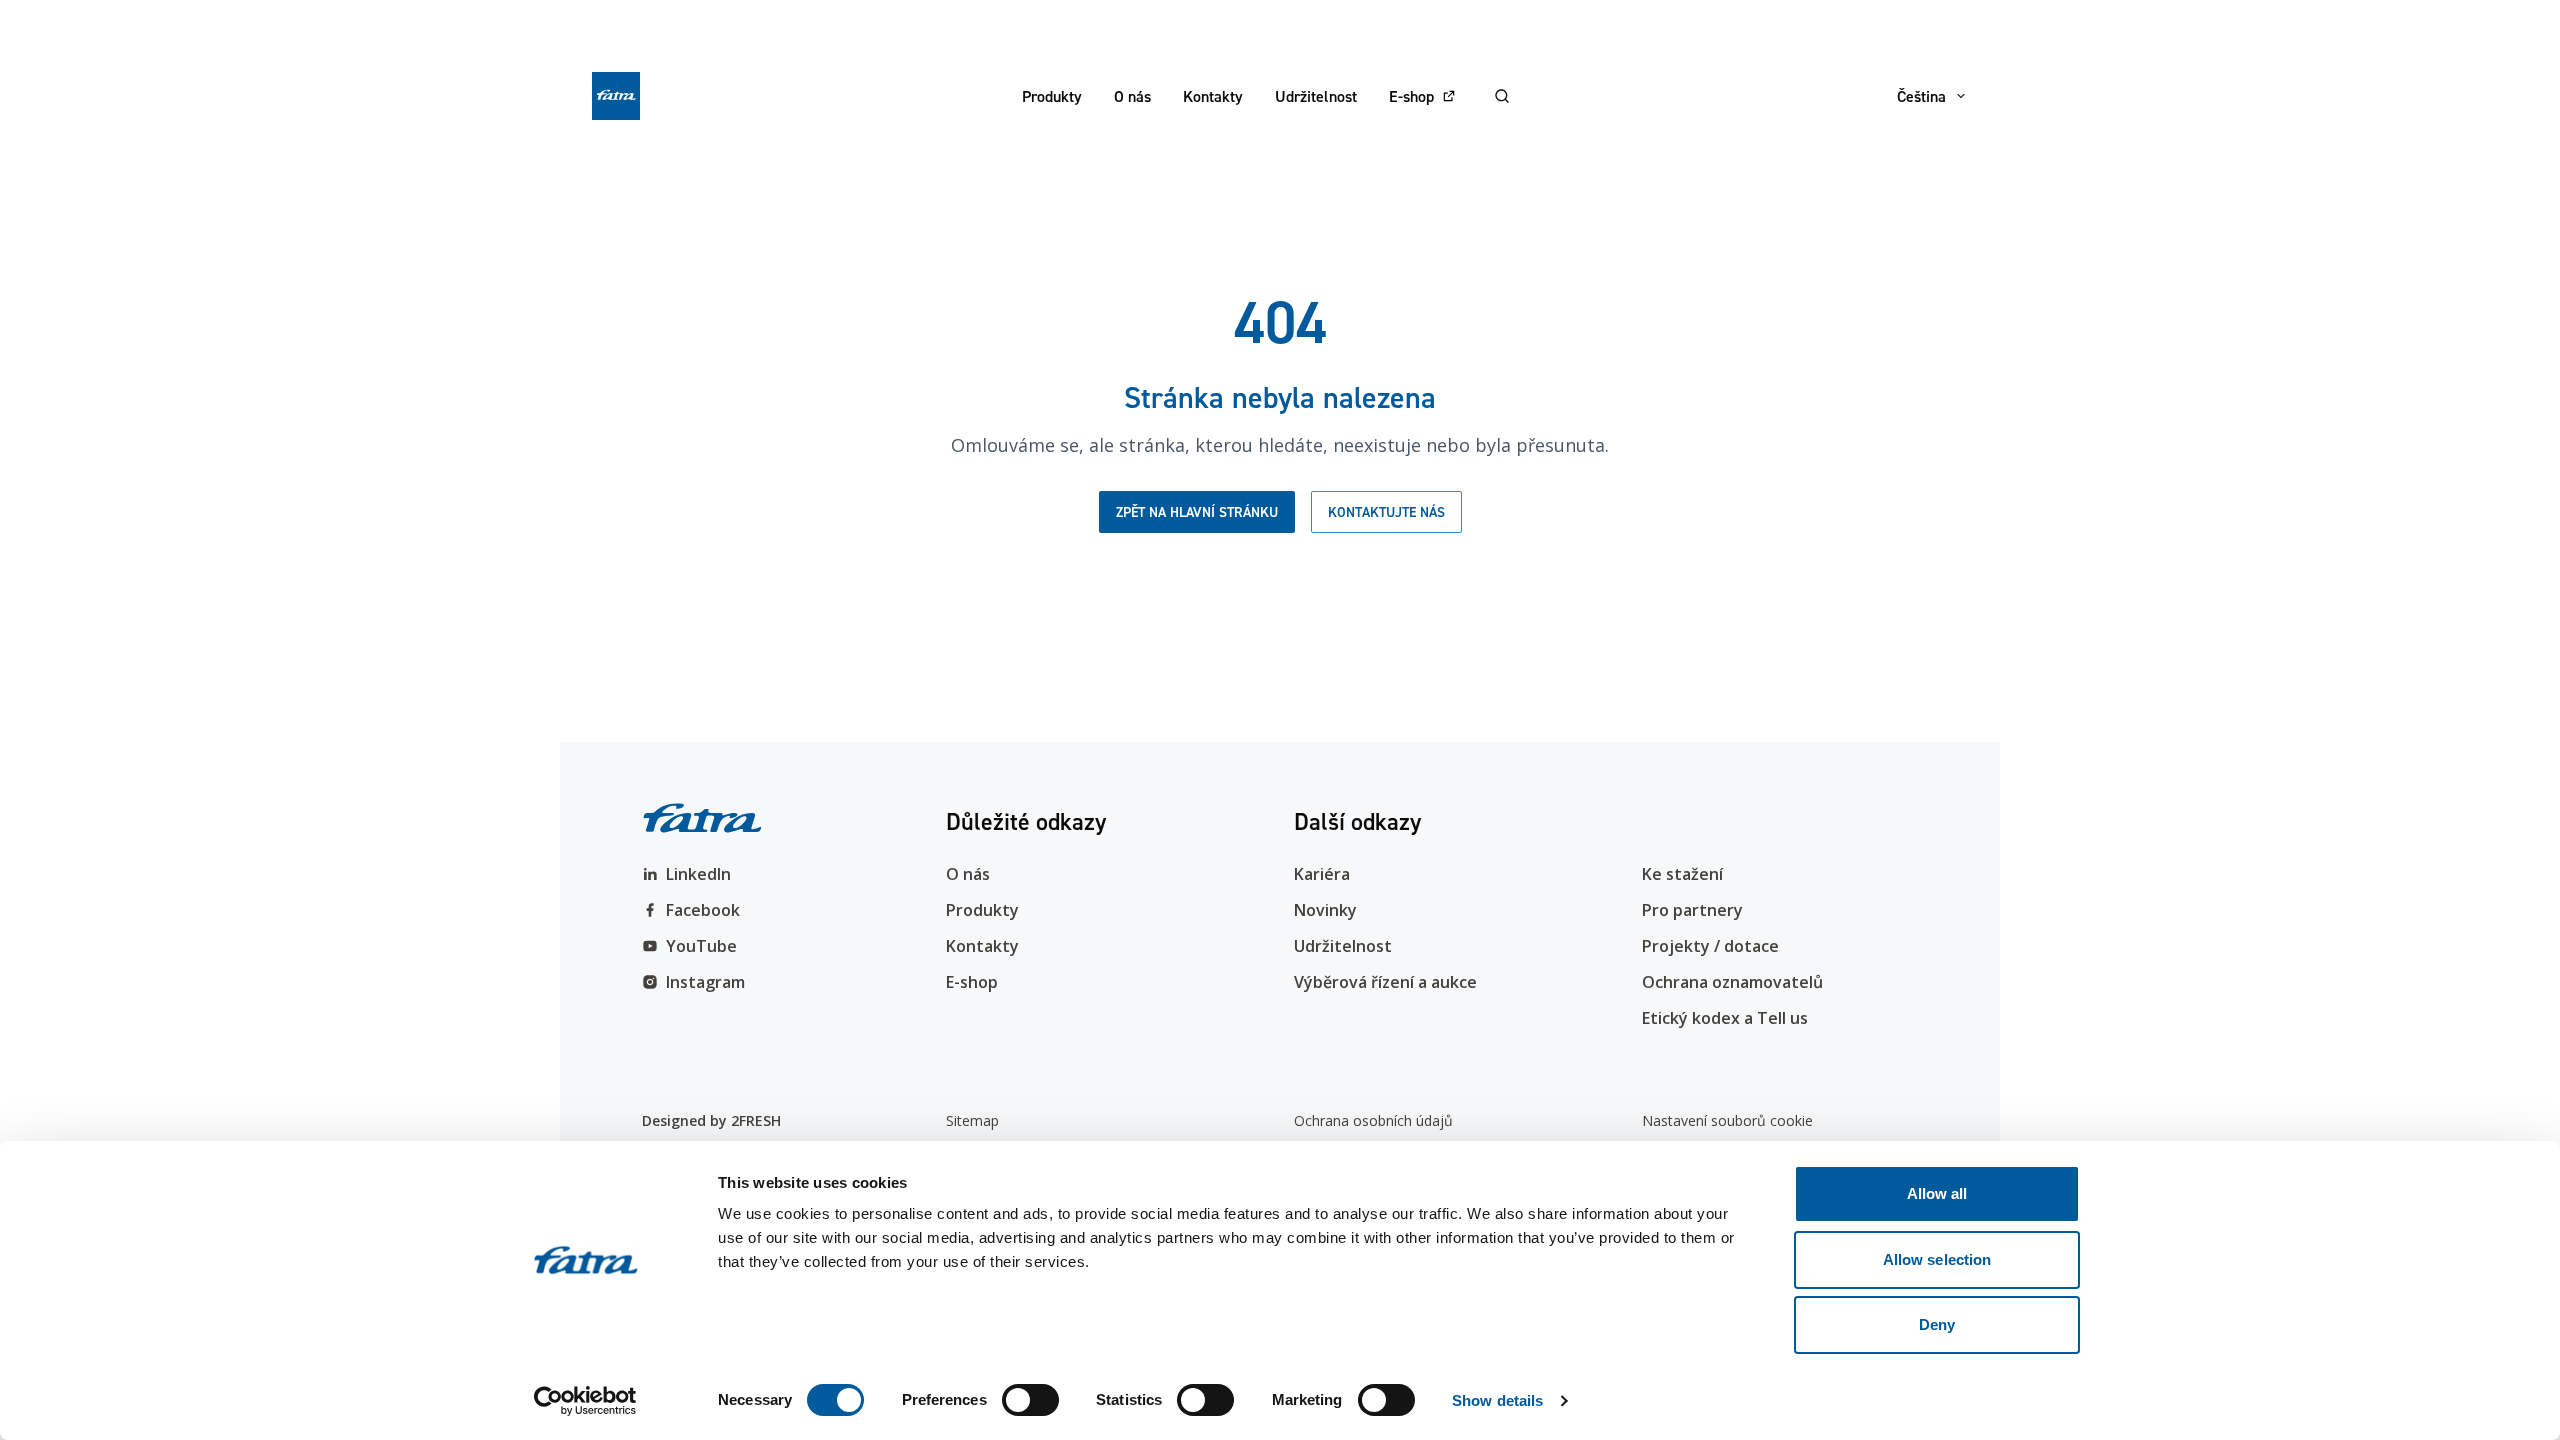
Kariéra (1322, 874)
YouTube (701, 946)
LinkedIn (698, 874)
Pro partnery (1692, 910)
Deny (1937, 1324)
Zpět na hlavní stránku (1197, 512)
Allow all (1937, 1193)
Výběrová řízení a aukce (1385, 982)
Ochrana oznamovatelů (1732, 982)
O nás (1132, 96)
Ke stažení (1682, 874)
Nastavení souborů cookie (1727, 1120)
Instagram (705, 982)
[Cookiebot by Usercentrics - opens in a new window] (585, 1401)
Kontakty (1213, 96)
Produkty (1052, 96)
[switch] (1030, 1400)
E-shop (1411, 96)
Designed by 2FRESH (711, 1120)
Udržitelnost (1316, 96)
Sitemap (972, 1120)
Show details (1497, 1400)
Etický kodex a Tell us (1725, 1018)
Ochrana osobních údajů (1373, 1120)
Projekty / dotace (1710, 946)
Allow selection (1937, 1259)
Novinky (1325, 910)
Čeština (1921, 96)
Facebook (703, 910)
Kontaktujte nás (1386, 512)
